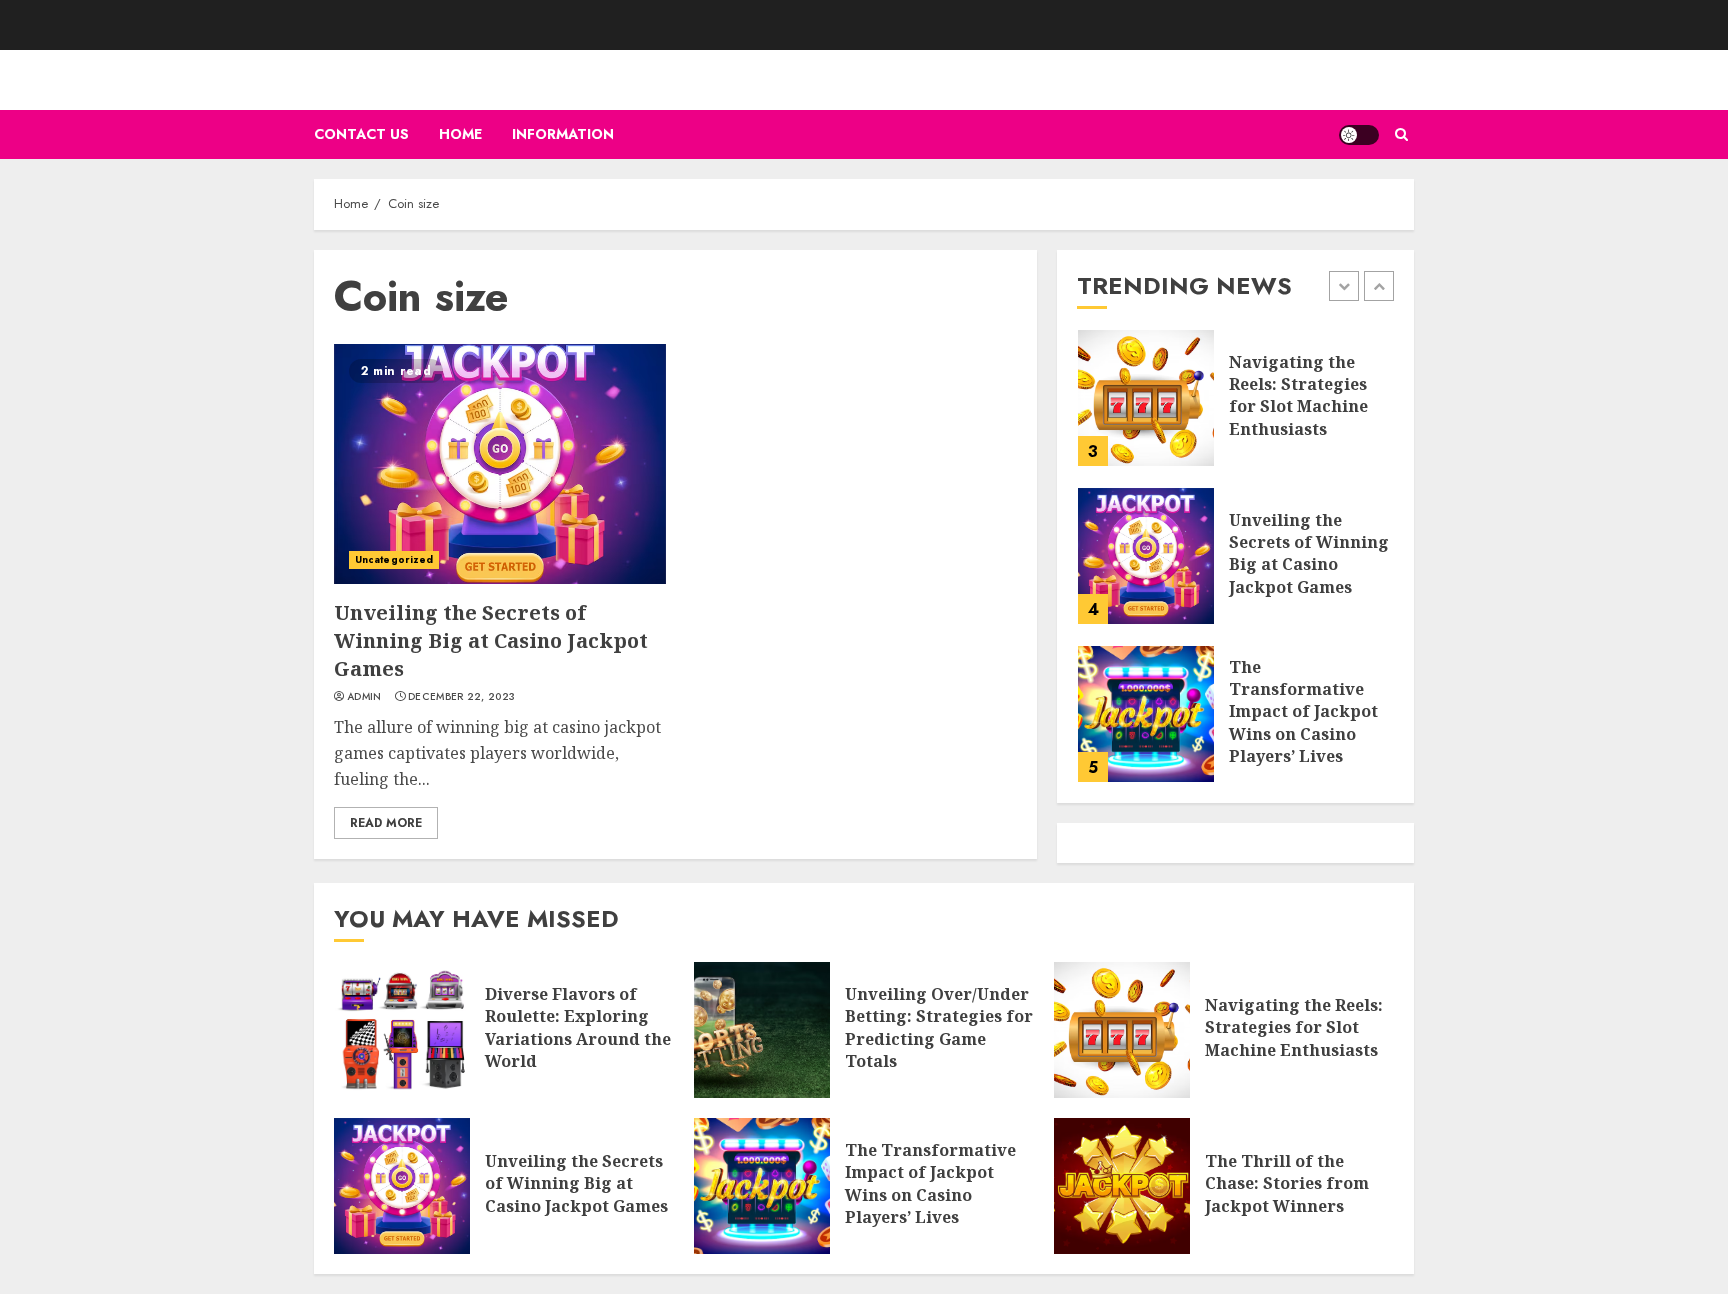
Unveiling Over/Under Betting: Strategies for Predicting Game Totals (939, 1027)
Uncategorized (394, 559)
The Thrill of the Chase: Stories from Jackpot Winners (1287, 1183)
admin (364, 697)
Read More (386, 823)
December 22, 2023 (461, 697)
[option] (1235, 408)
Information (563, 134)
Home (460, 134)
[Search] (1401, 134)
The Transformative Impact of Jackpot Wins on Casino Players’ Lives (1303, 712)
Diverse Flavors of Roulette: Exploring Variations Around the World (578, 1027)
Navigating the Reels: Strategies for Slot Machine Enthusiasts (1298, 395)
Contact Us (361, 134)
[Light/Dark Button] (1359, 135)
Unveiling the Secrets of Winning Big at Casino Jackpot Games (491, 640)
